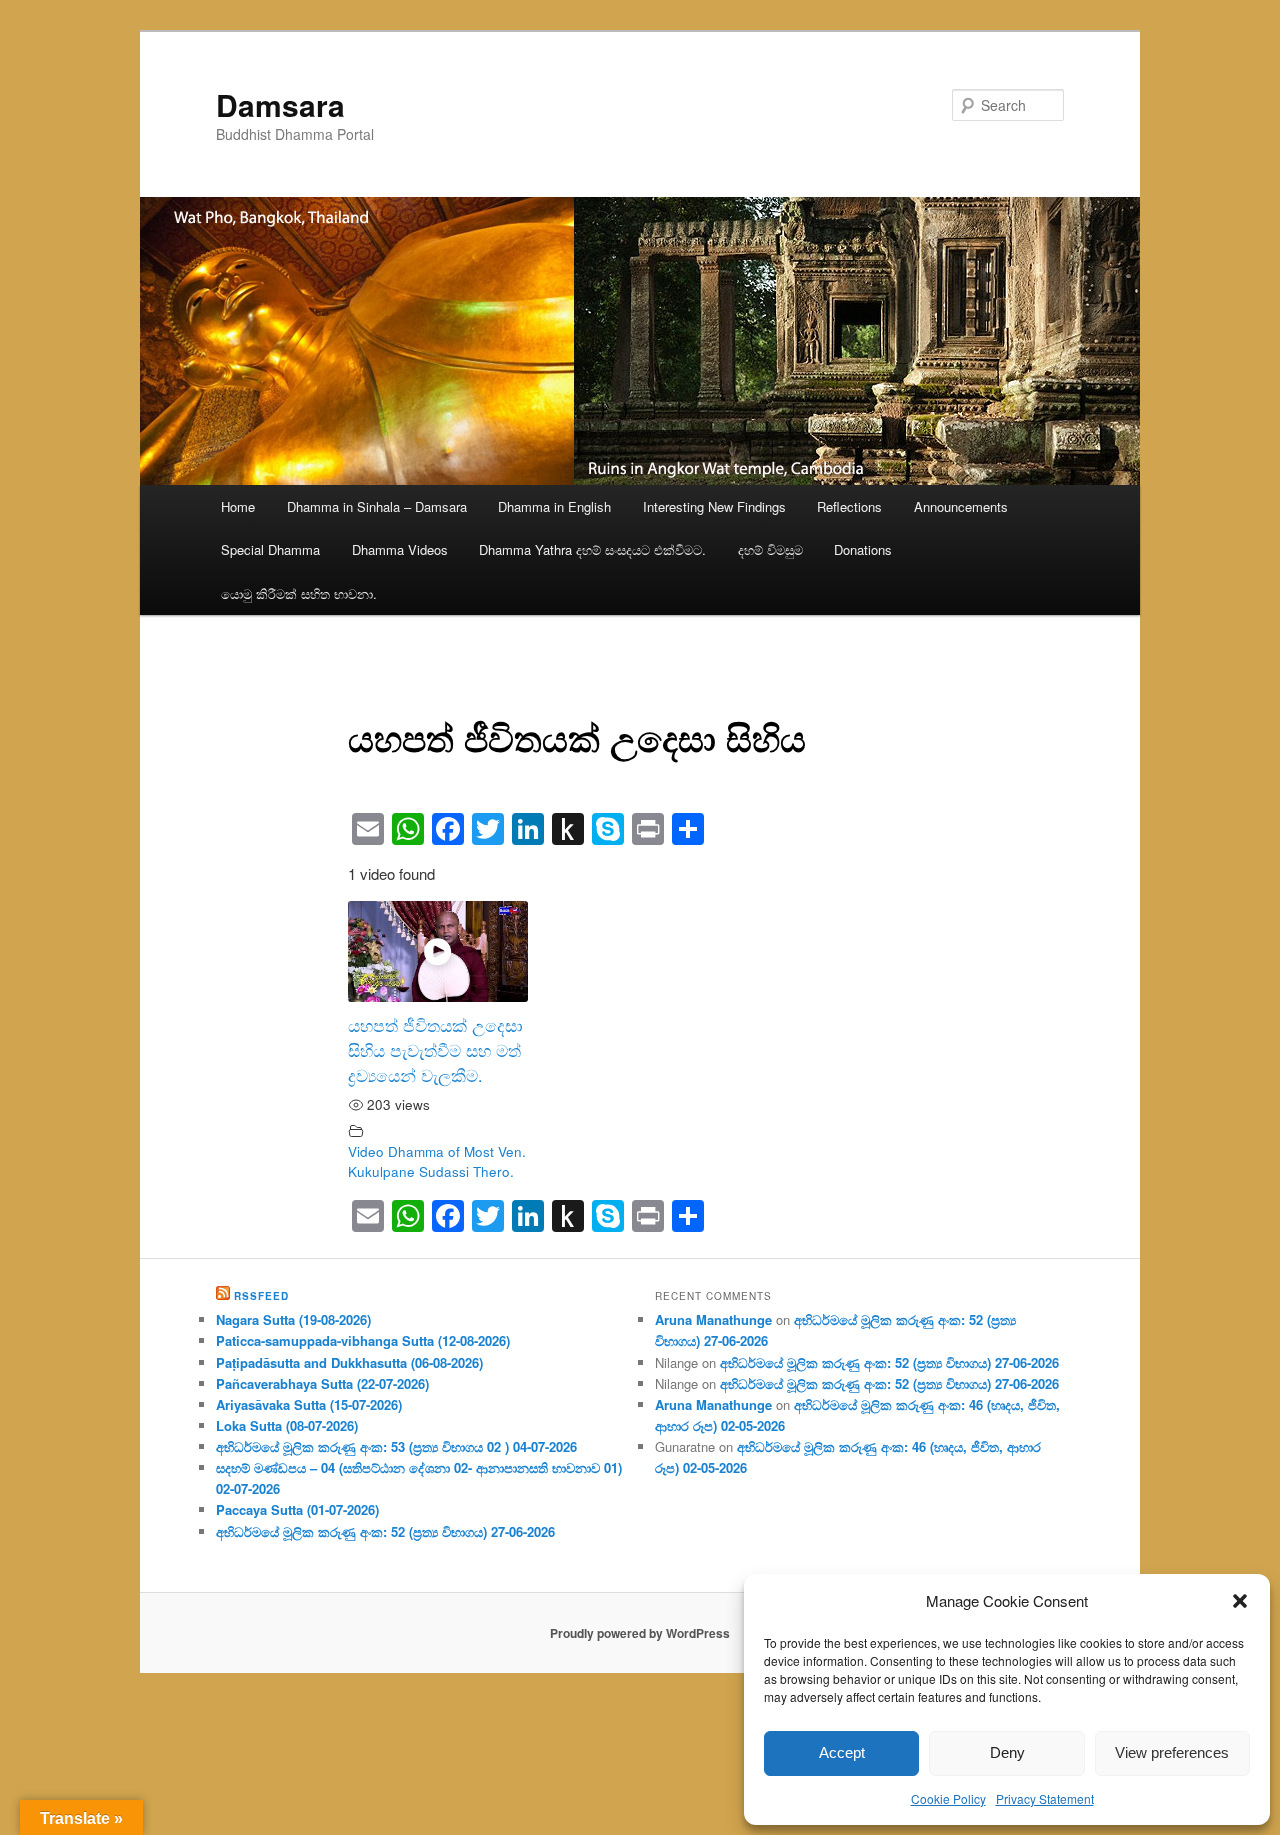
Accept (842, 1752)
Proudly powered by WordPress (640, 1633)
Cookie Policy (948, 1798)
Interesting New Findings (714, 506)
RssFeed (261, 1296)
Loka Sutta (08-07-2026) (287, 1425)
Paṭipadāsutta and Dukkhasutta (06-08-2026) (349, 1362)
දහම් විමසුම (770, 549)
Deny (1007, 1752)
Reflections (849, 506)
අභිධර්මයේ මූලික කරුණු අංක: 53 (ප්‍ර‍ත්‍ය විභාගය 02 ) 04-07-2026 (396, 1446)
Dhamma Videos (400, 549)
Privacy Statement (1045, 1798)
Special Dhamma (270, 549)
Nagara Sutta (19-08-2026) (293, 1319)
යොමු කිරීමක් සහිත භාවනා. (299, 593)
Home (238, 506)
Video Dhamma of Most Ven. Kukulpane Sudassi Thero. (437, 1161)
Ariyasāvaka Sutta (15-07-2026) (309, 1404)
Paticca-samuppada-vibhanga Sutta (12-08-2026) (363, 1340)
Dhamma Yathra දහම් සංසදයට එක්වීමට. (592, 549)
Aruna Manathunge (713, 1319)
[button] (1240, 1601)
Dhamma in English (554, 506)
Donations (863, 549)
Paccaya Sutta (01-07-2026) (297, 1509)
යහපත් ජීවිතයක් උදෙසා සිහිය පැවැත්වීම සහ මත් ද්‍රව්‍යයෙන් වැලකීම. (435, 1050)
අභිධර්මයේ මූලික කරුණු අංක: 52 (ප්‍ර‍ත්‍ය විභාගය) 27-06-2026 (385, 1531)
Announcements (961, 506)
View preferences (1172, 1752)
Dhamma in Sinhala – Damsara (377, 506)
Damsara (280, 104)
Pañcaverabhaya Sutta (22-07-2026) (322, 1383)
